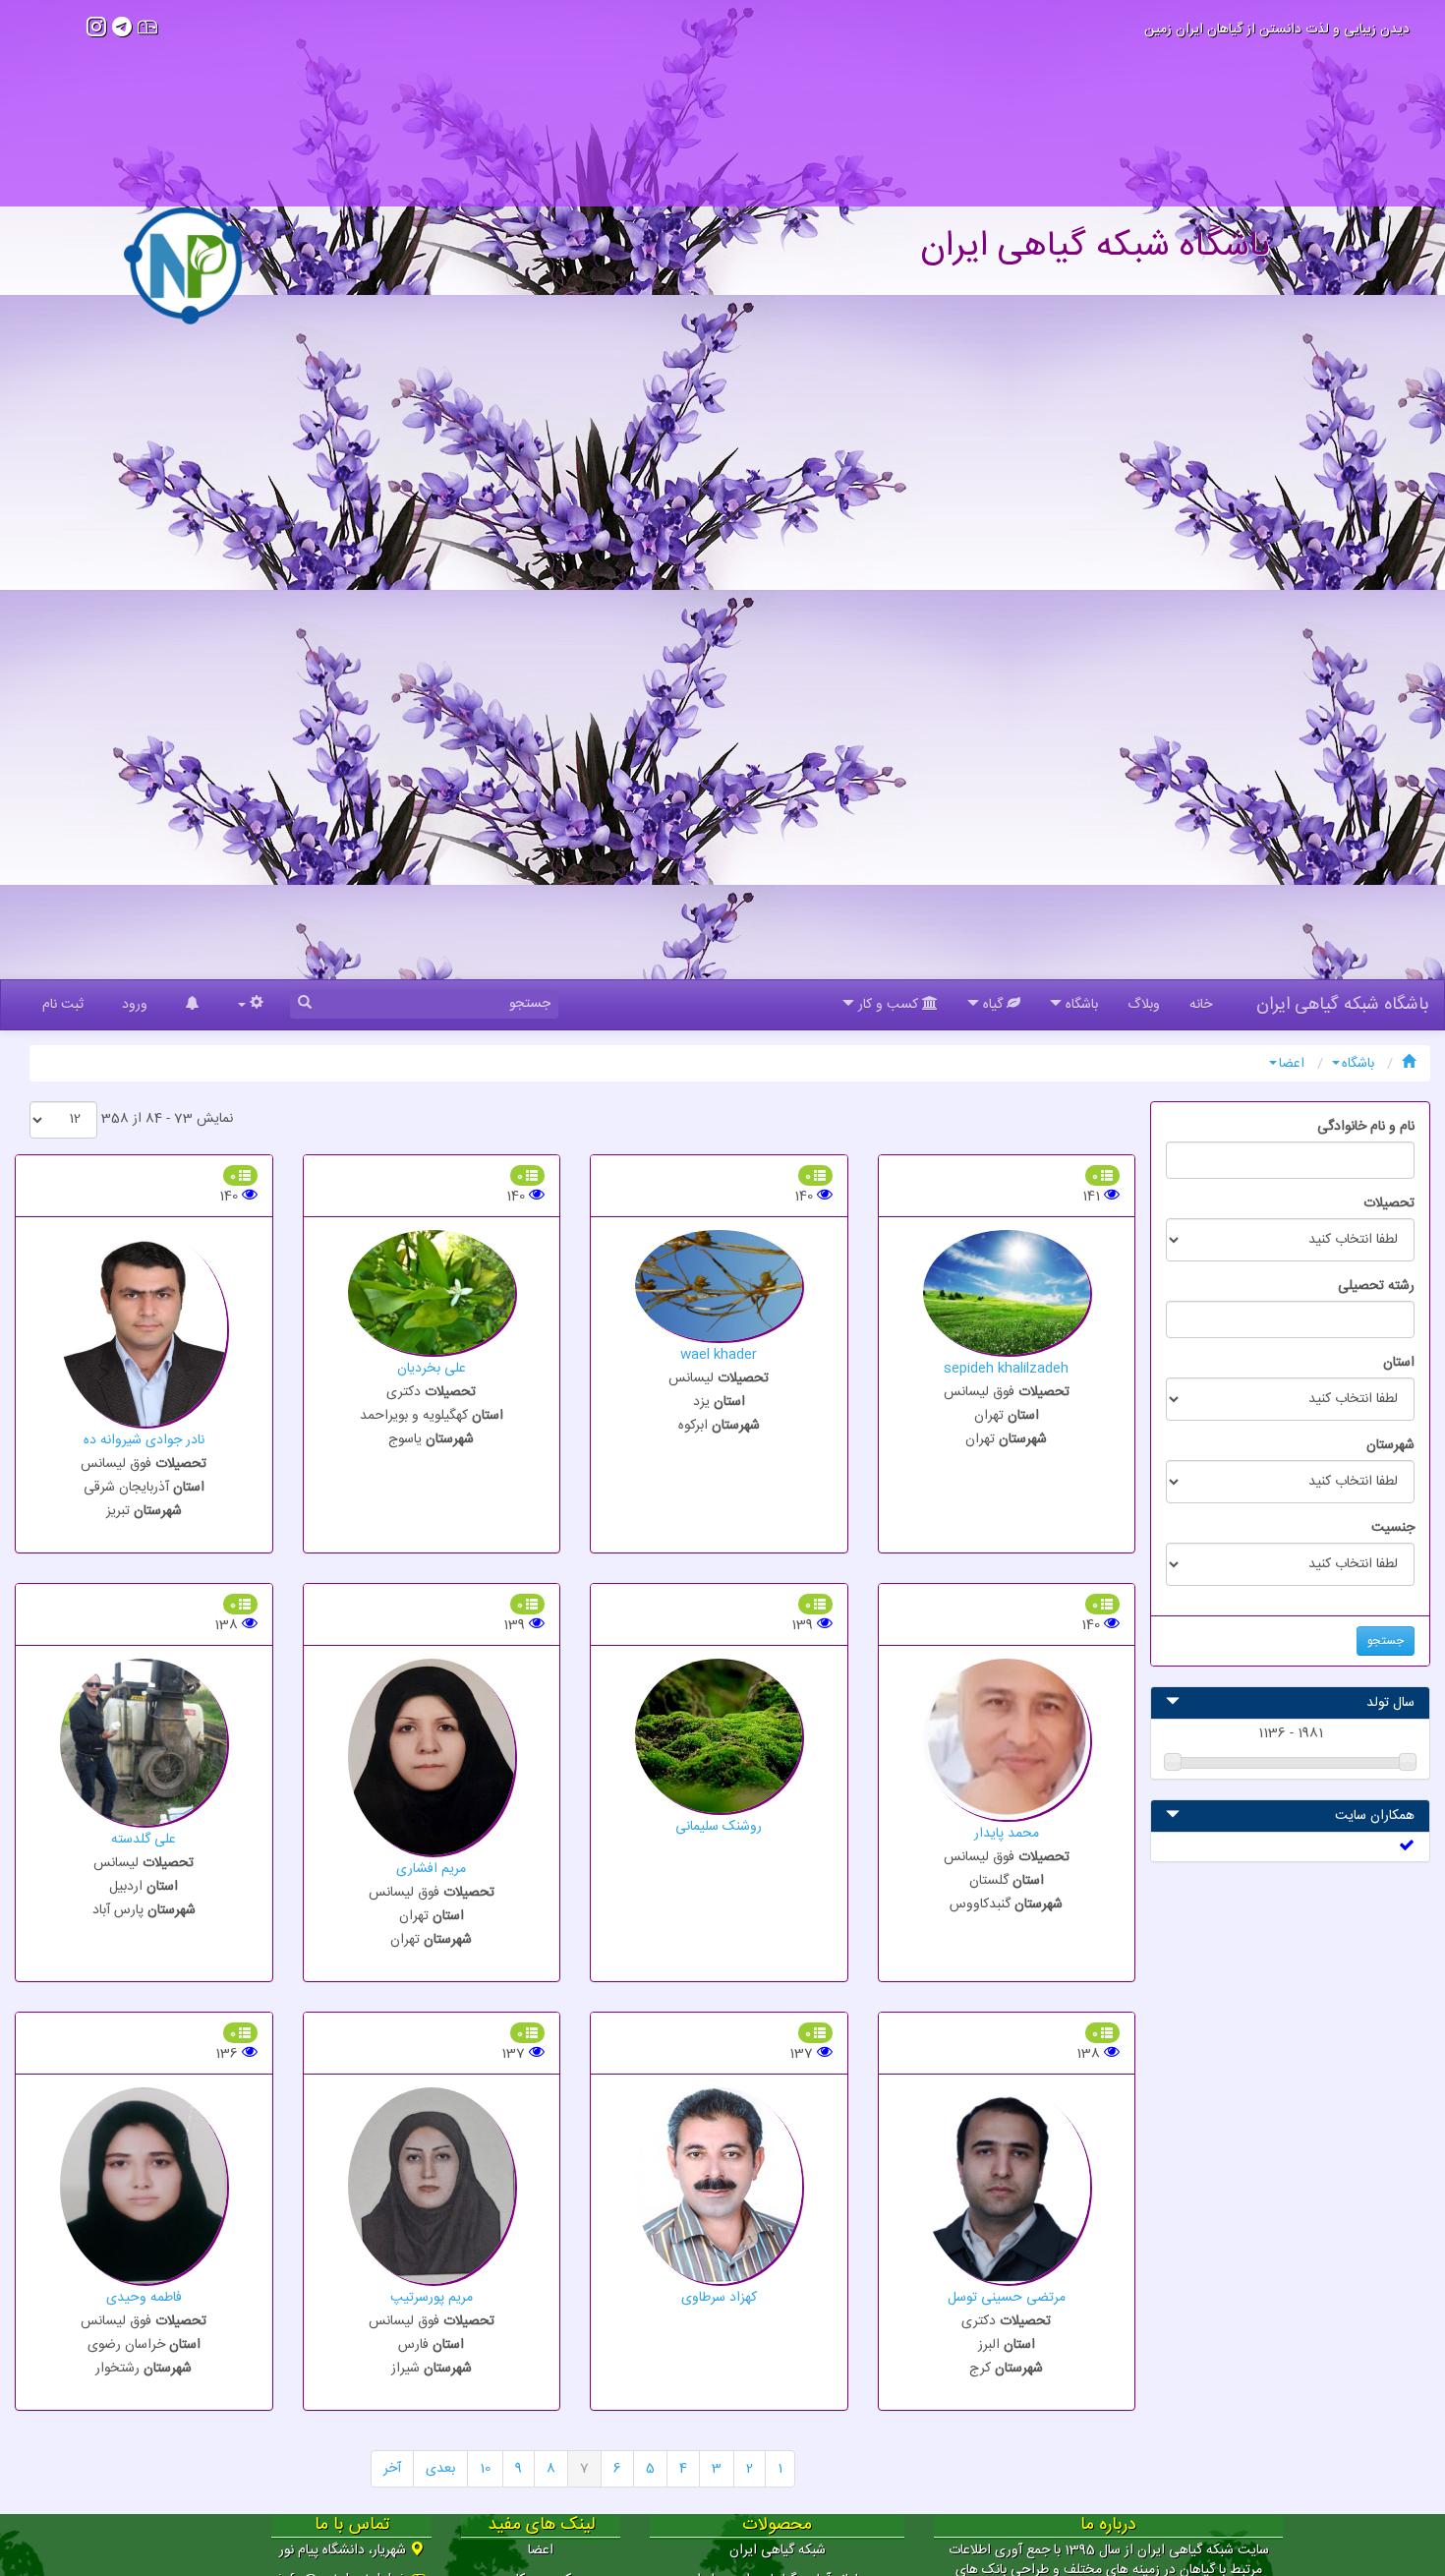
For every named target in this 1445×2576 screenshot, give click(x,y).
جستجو (1386, 1641)
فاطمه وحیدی (144, 2298)
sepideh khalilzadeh (1006, 1369)
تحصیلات (1389, 1203)
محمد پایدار (1007, 1834)
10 (485, 2469)
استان (1399, 1363)
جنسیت (1393, 1528)
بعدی (440, 2469)
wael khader (719, 1355)
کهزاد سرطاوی (719, 2298)
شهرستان (1390, 1445)
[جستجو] (305, 1004)
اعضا (1292, 1064)
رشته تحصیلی (1376, 1286)
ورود (135, 1005)
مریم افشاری (431, 1869)
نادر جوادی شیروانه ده (144, 1440)
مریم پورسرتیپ (432, 2298)
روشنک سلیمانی (719, 1827)
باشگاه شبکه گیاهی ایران (1343, 1005)
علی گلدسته (144, 1840)
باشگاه (1358, 1064)
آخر (392, 2469)
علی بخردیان (432, 1369)
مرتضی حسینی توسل (1007, 2298)
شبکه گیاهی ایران (778, 2550)
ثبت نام (63, 1005)
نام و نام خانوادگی (1366, 1127)
